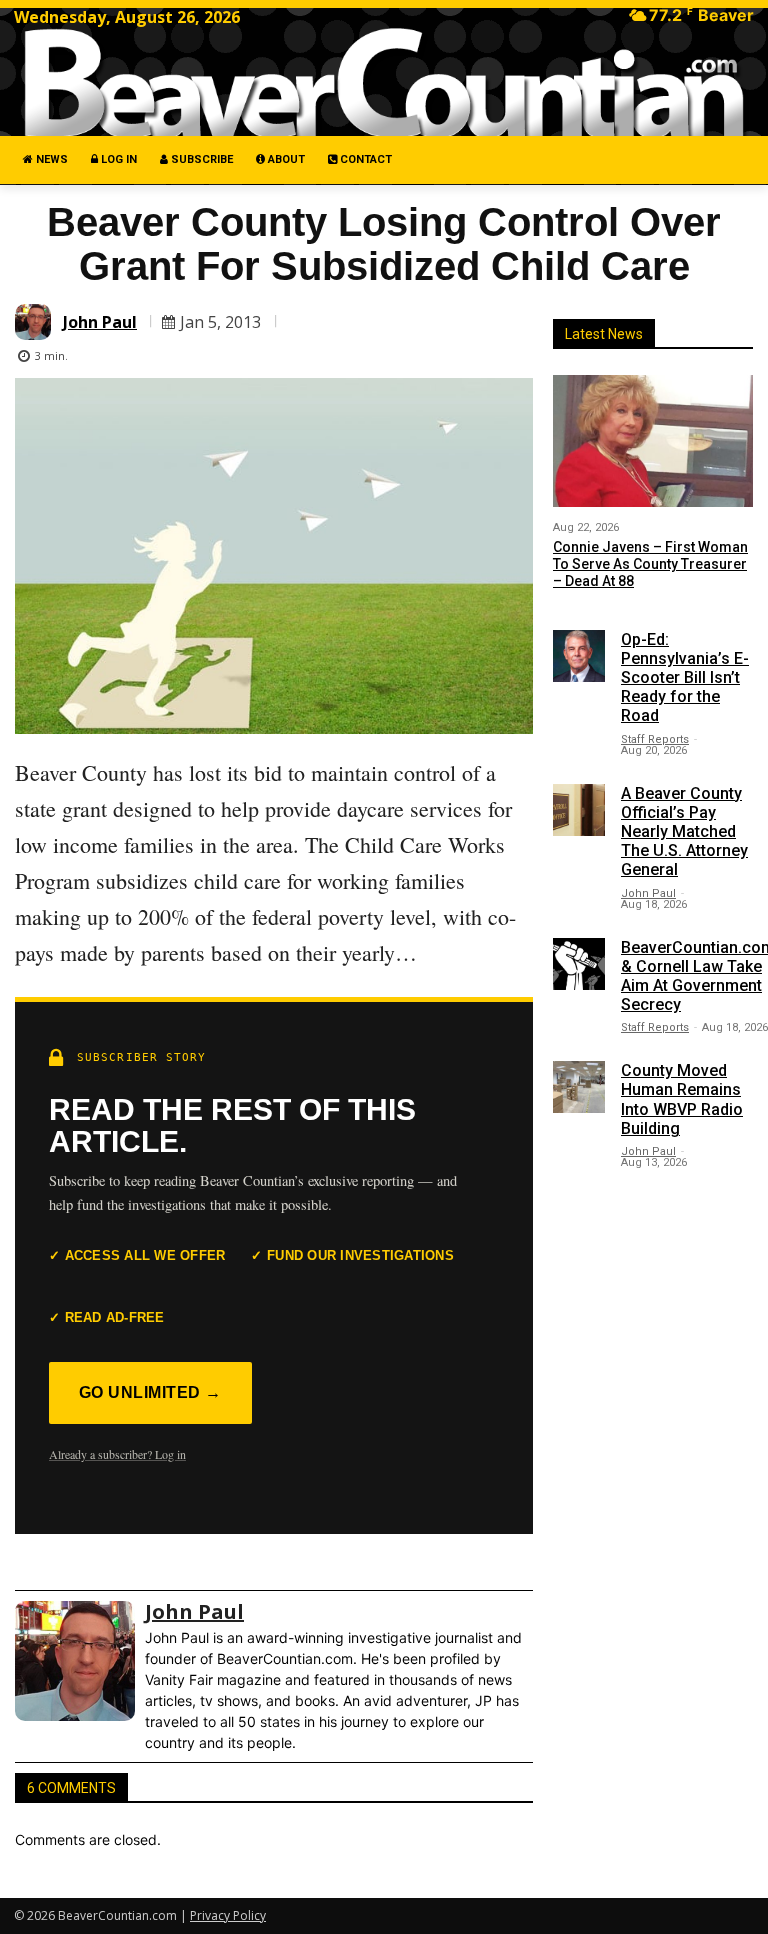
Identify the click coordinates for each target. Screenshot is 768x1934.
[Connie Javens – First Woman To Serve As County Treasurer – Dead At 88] (653, 441)
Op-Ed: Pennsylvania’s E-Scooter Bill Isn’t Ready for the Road (685, 678)
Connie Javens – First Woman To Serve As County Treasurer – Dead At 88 (650, 564)
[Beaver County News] (384, 83)
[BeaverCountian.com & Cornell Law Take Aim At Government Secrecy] (579, 964)
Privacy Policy (228, 1915)
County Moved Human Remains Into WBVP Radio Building (682, 1099)
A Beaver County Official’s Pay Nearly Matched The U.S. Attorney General (684, 832)
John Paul (100, 322)
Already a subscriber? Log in (117, 1454)
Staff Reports (655, 739)
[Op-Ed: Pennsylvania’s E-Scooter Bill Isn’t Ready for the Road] (579, 656)
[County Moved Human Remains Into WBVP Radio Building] (579, 1087)
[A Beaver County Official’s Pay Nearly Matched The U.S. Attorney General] (579, 810)
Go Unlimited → (150, 1392)
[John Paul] (36, 322)
